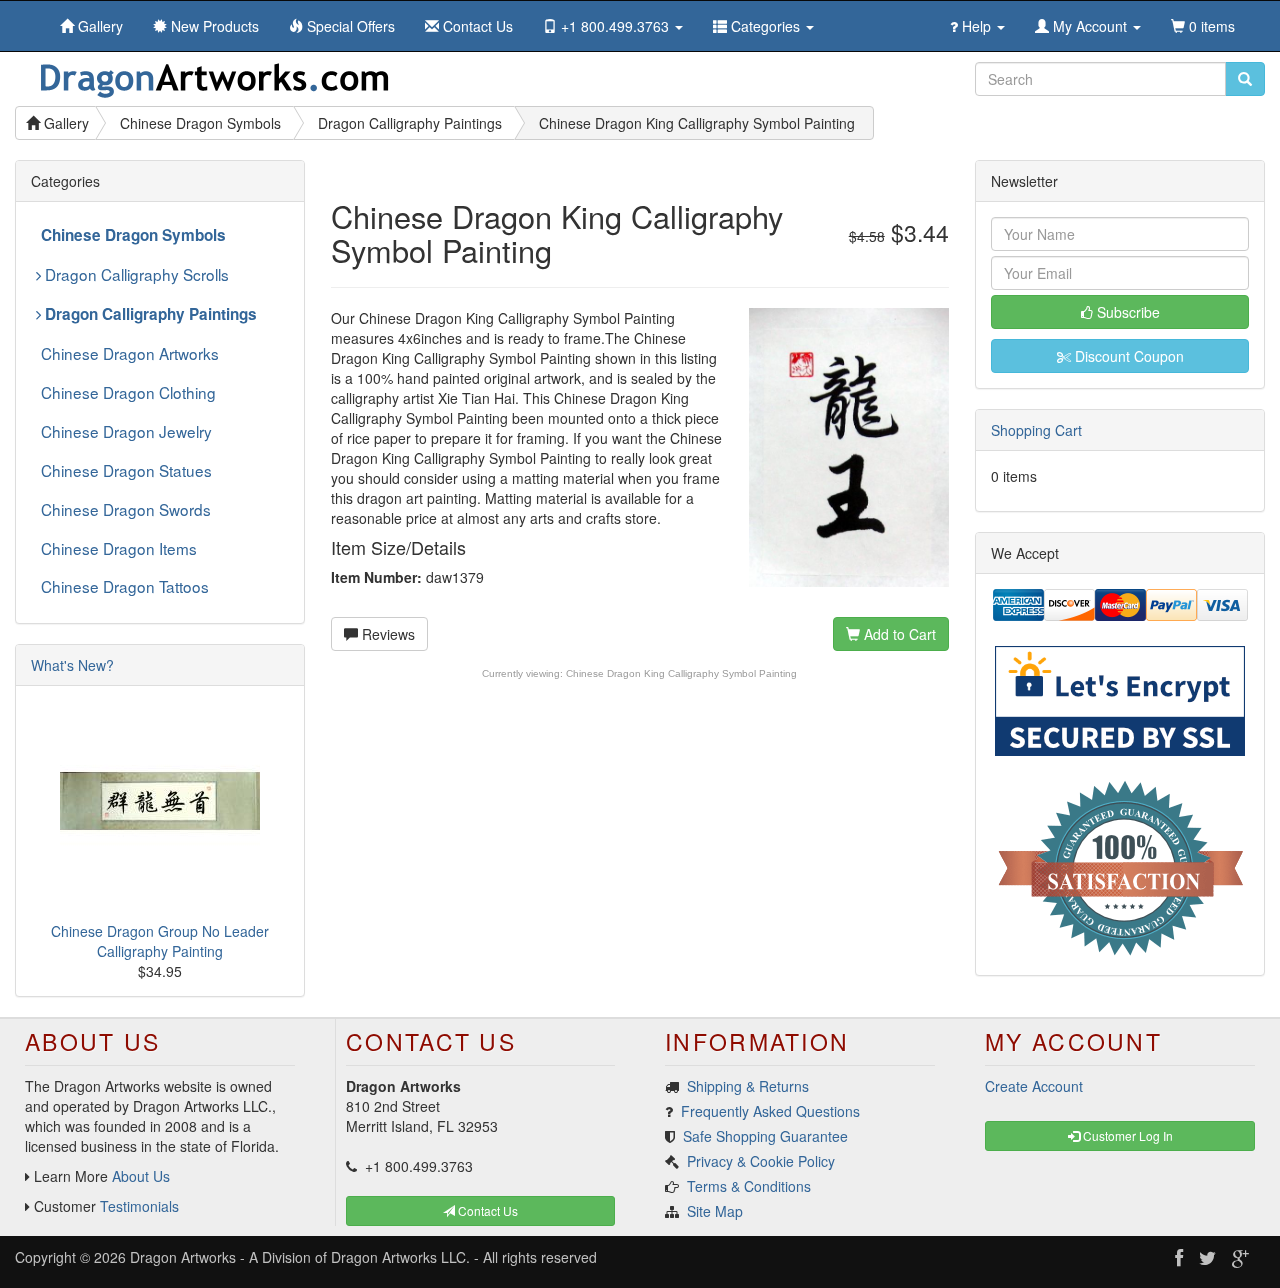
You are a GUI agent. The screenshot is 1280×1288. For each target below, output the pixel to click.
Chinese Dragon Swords (126, 509)
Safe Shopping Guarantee (765, 1136)
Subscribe (1126, 312)
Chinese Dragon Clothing (128, 392)
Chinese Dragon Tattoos (125, 586)
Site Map (715, 1211)
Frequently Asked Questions (770, 1111)
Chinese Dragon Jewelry (126, 431)
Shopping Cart (1036, 430)
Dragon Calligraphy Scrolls (135, 274)
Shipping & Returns (748, 1086)
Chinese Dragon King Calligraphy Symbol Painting (681, 673)
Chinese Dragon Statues (126, 470)
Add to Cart (898, 634)
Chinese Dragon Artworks (130, 353)
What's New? (72, 665)
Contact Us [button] (486, 1210)
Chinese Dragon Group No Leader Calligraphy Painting (160, 941)
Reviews (386, 634)
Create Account (1034, 1086)
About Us (141, 1176)
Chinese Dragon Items (119, 548)
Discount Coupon (1127, 356)
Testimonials (139, 1206)
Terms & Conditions (749, 1186)
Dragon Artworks (183, 1257)
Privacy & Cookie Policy (761, 1161)
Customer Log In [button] (1126, 1135)
